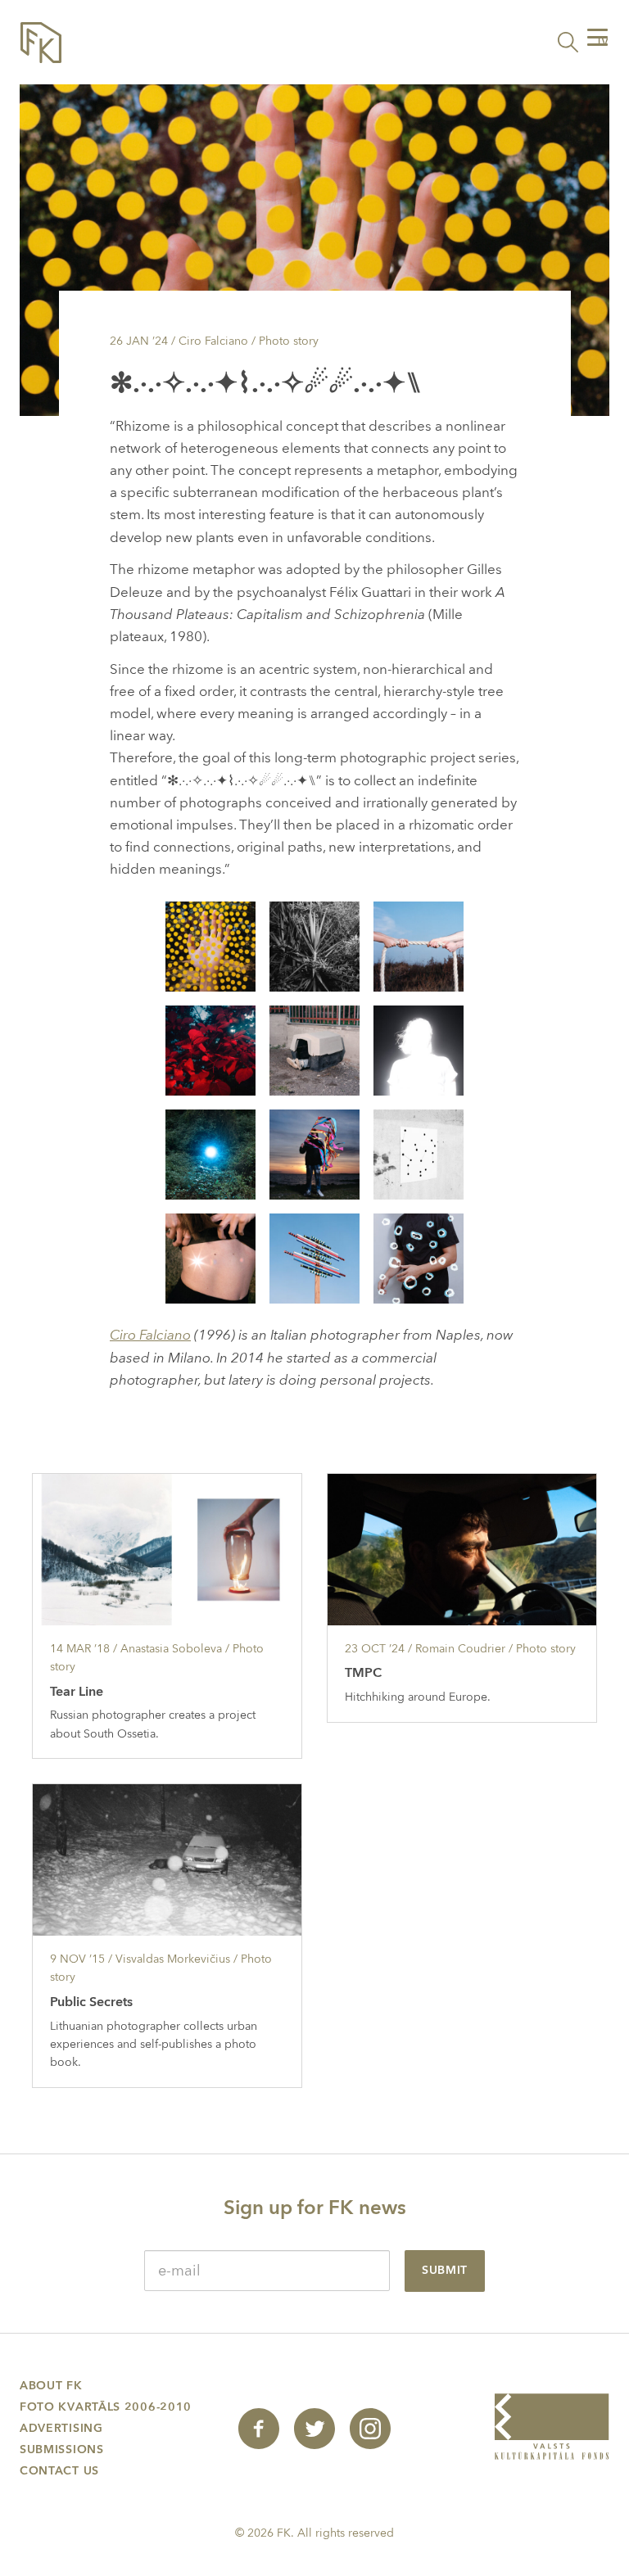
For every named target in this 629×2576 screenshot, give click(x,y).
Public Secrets (91, 2002)
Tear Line (77, 1692)
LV (603, 43)
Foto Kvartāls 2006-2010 (106, 2407)
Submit (445, 2270)
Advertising (61, 2428)
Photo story (289, 341)
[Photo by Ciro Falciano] (210, 945)
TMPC (363, 1673)
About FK (51, 2386)
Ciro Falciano (150, 1335)
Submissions (62, 2449)
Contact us (59, 2471)
